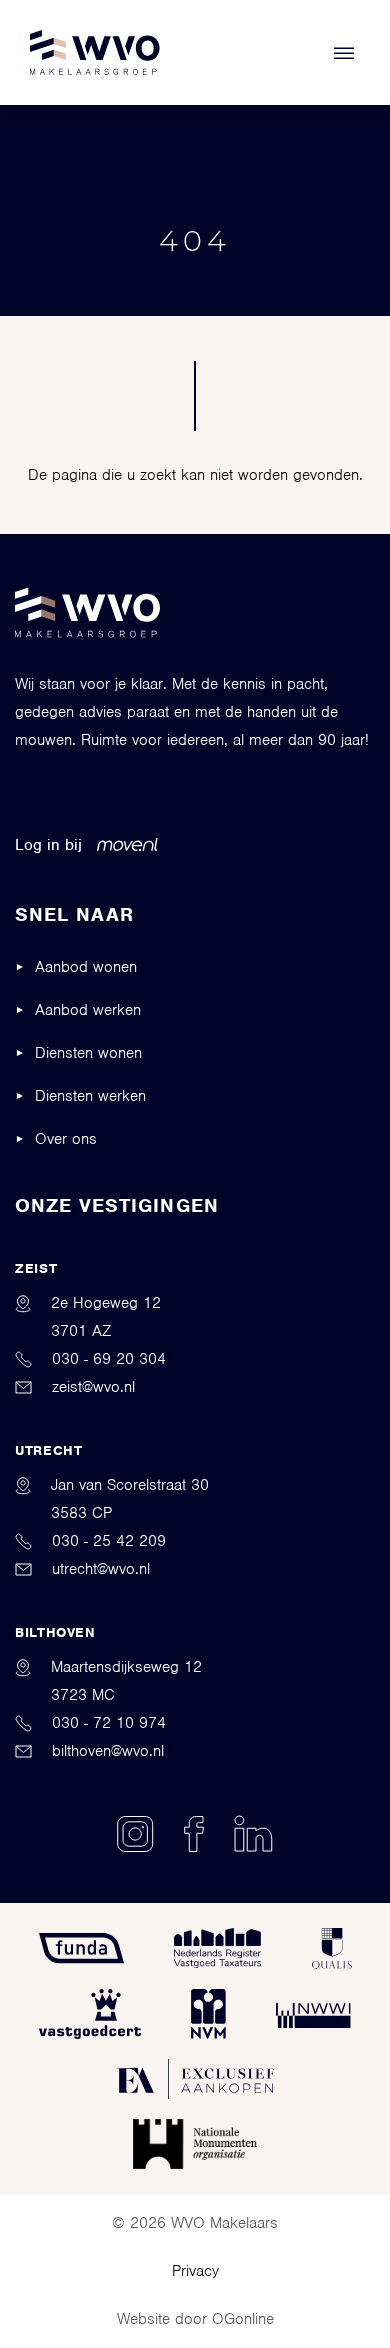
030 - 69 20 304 (109, 1359)
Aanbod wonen (86, 967)
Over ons (66, 1139)
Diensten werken (90, 1096)
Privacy (195, 2271)
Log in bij (48, 845)
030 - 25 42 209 (109, 1541)
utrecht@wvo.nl (101, 1569)
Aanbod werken (88, 1010)
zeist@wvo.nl (93, 1387)
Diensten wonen (88, 1053)
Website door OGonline (195, 2319)
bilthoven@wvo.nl (108, 1751)
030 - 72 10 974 (109, 1723)
